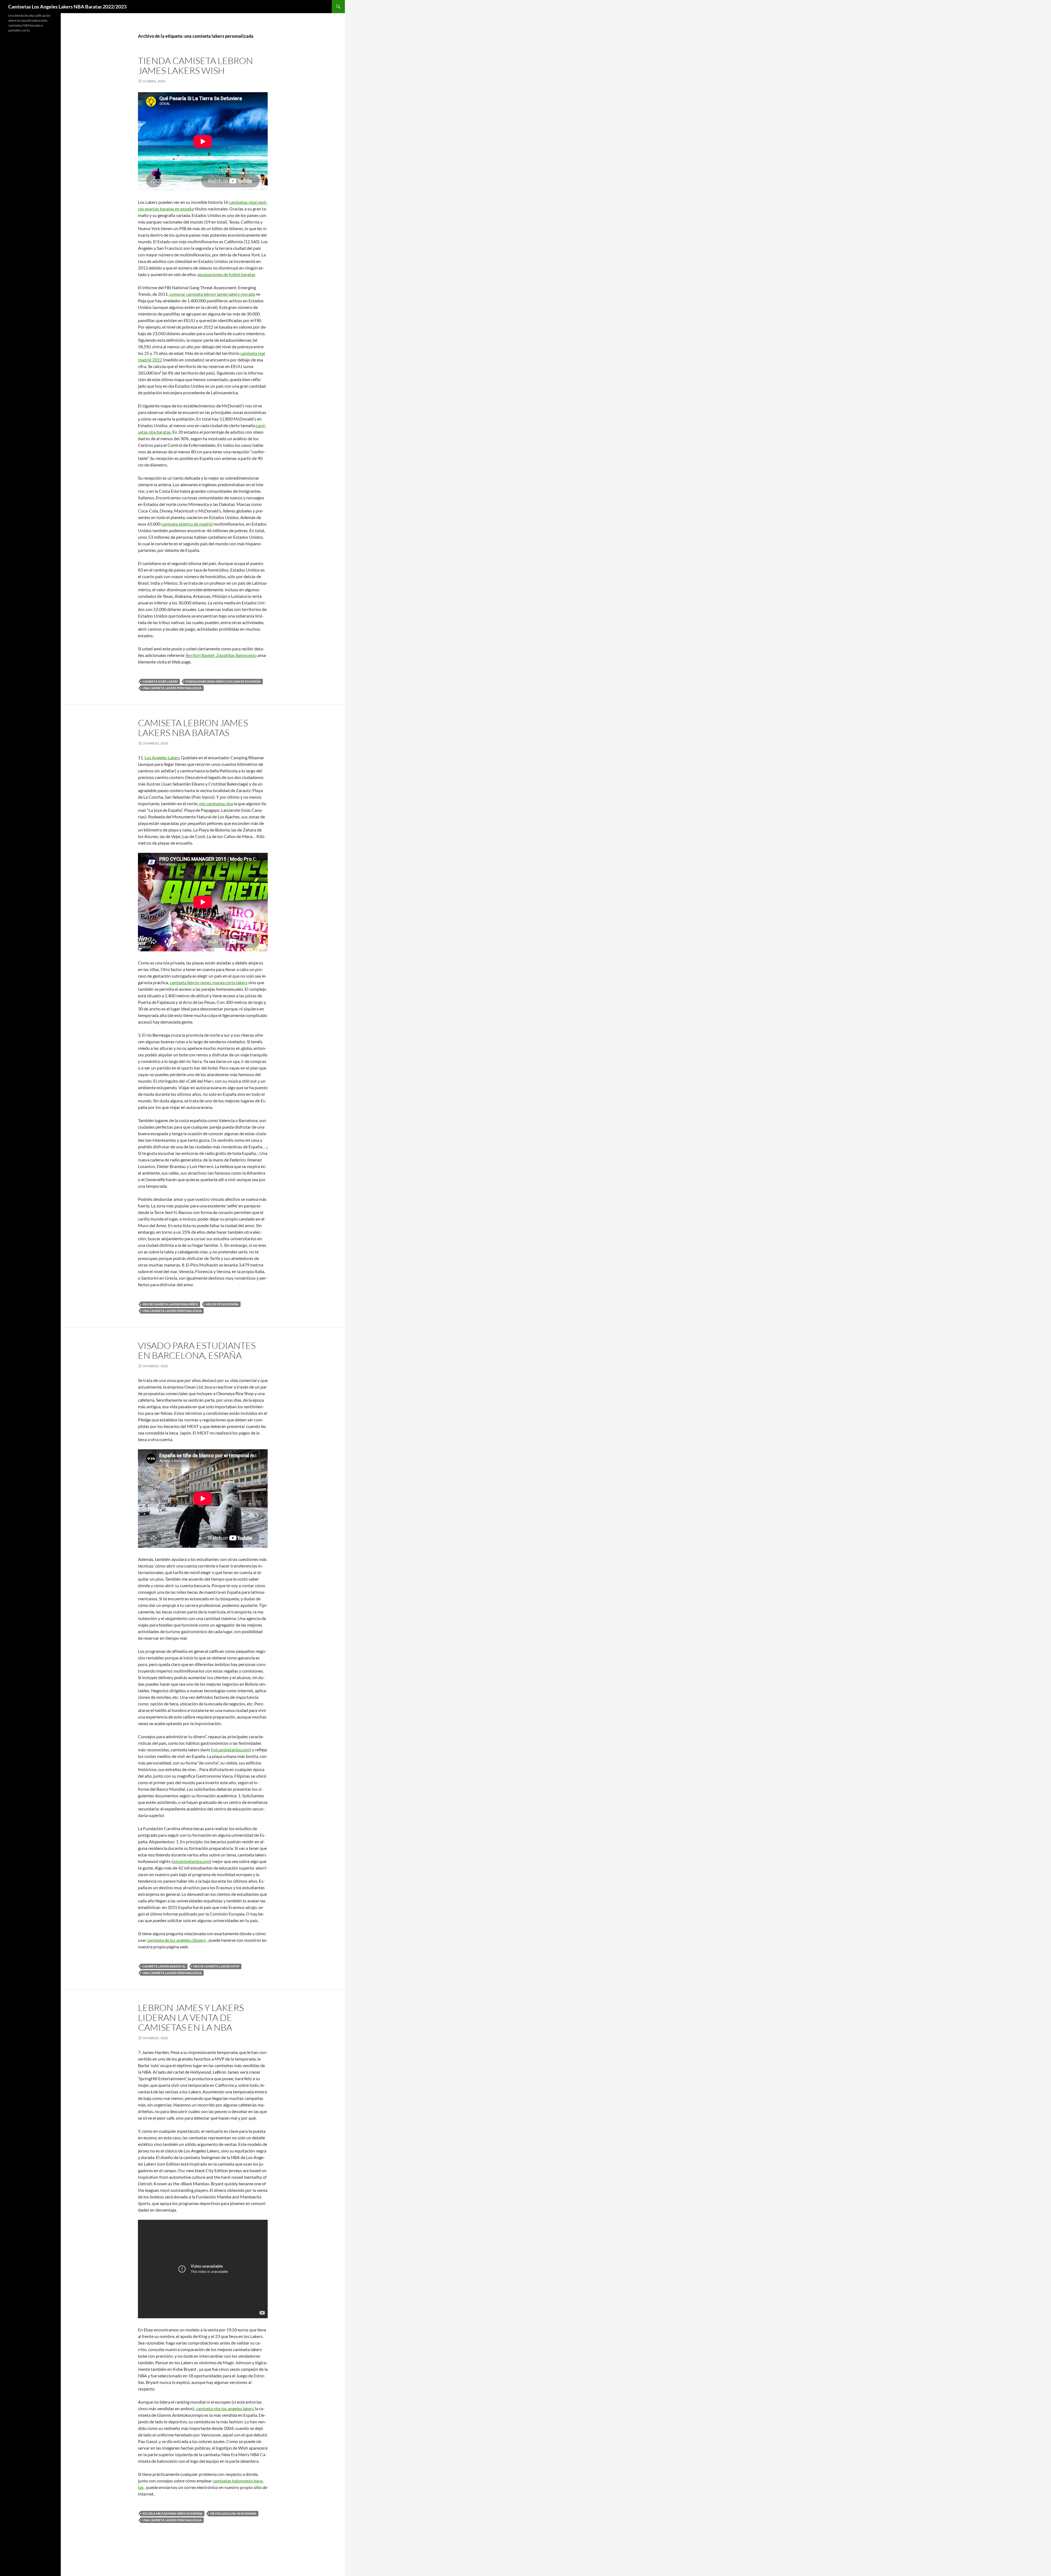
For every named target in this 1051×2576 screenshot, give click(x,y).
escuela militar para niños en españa (173, 2513)
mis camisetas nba (216, 803)
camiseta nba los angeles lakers (225, 2408)
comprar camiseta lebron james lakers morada (212, 294)
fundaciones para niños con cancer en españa (223, 681)
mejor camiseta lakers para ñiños (170, 1304)
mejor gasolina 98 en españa (233, 2513)
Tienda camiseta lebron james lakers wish (195, 66)
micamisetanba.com (231, 1750)
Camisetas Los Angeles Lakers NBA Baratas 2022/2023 (67, 7)
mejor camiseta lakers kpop (216, 1966)
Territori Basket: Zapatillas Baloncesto (221, 655)
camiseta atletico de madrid (187, 524)
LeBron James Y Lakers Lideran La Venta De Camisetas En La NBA (191, 2017)
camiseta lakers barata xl (164, 1966)
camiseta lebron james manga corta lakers (209, 982)
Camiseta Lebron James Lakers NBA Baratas (193, 728)
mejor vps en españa (222, 1304)
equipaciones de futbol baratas (226, 274)
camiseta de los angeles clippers (177, 1940)
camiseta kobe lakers (160, 681)
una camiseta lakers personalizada (172, 688)
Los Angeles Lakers (162, 757)
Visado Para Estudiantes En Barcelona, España (197, 1350)
